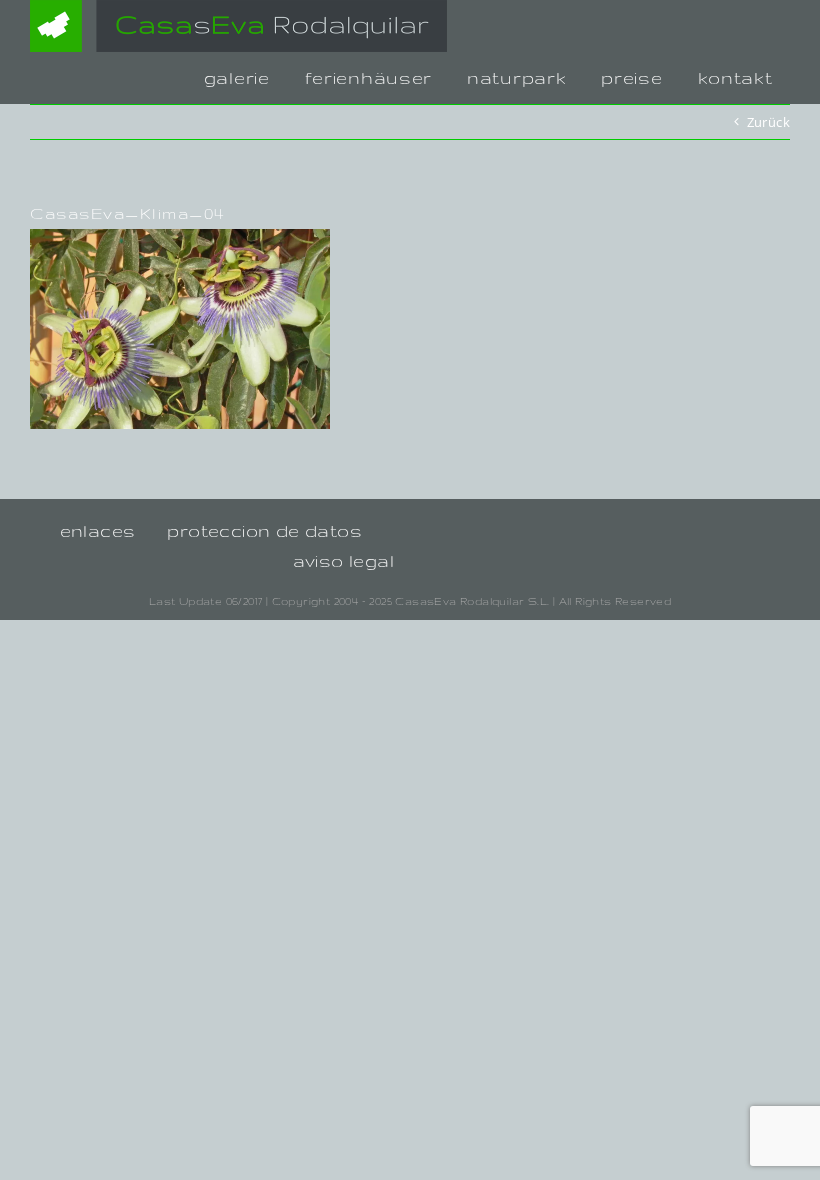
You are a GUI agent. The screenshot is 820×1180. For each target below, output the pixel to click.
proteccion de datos (264, 530)
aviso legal (343, 560)
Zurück (768, 122)
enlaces (98, 530)
